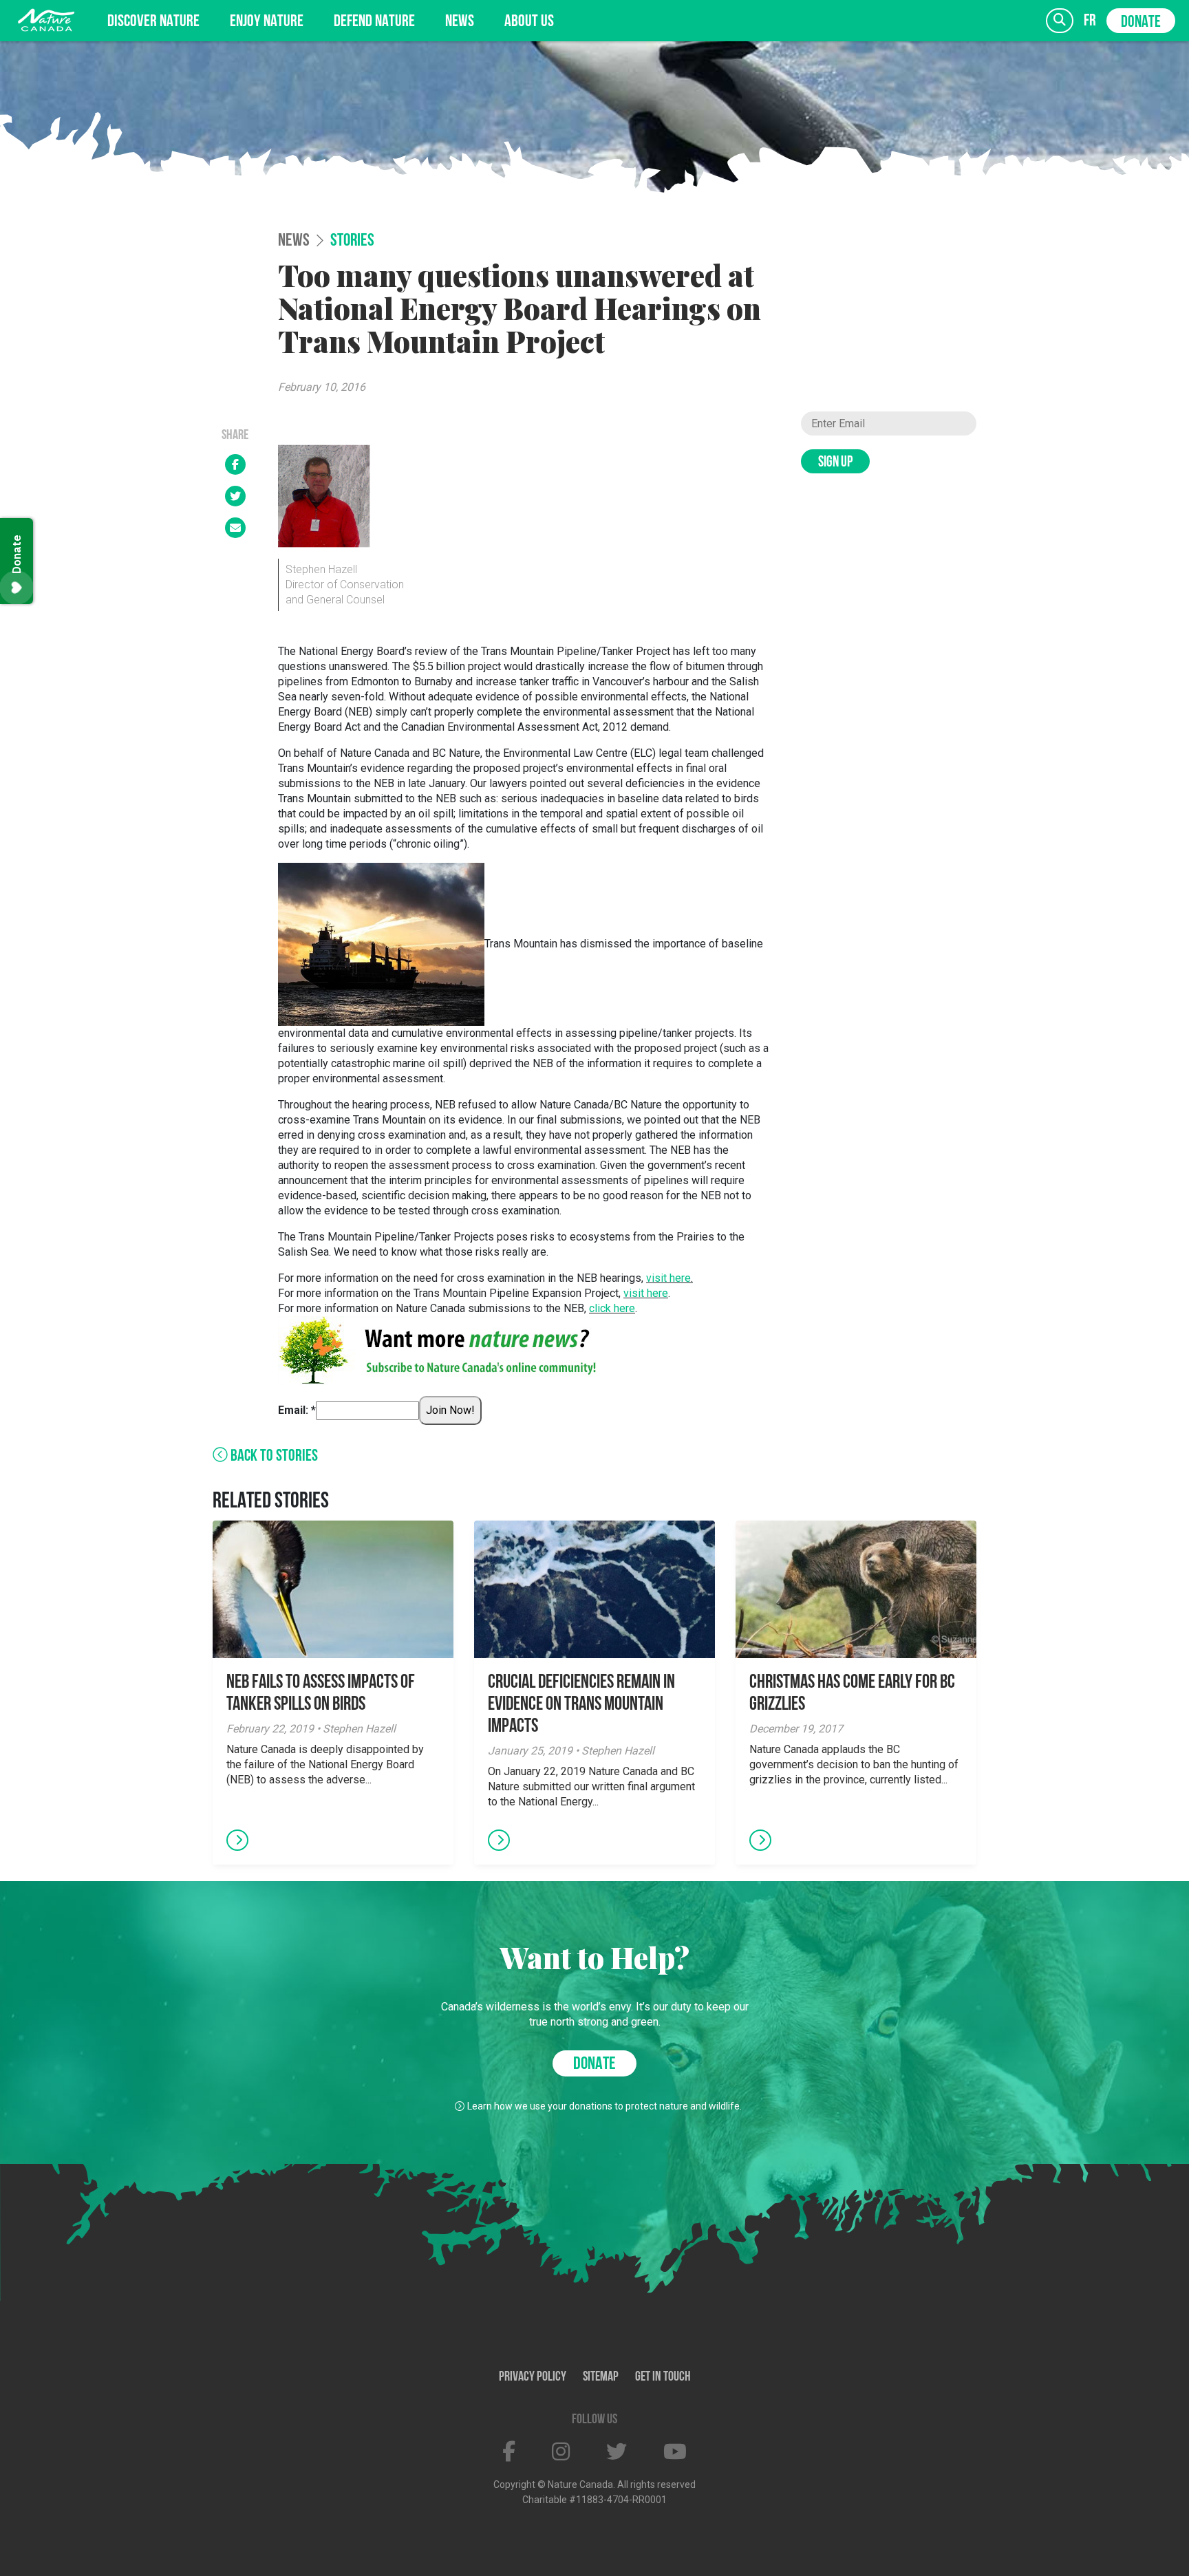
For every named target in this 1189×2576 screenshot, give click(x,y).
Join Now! (450, 1410)
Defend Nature (374, 22)
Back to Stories (273, 1457)
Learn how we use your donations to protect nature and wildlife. (604, 2106)
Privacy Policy (533, 2377)
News (460, 22)
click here (612, 1308)
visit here (668, 1278)
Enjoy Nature (267, 22)
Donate (1141, 23)
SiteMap (601, 2377)
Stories (352, 241)
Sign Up (835, 463)
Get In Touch (663, 2377)
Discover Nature (153, 22)
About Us (529, 22)
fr (1090, 21)
